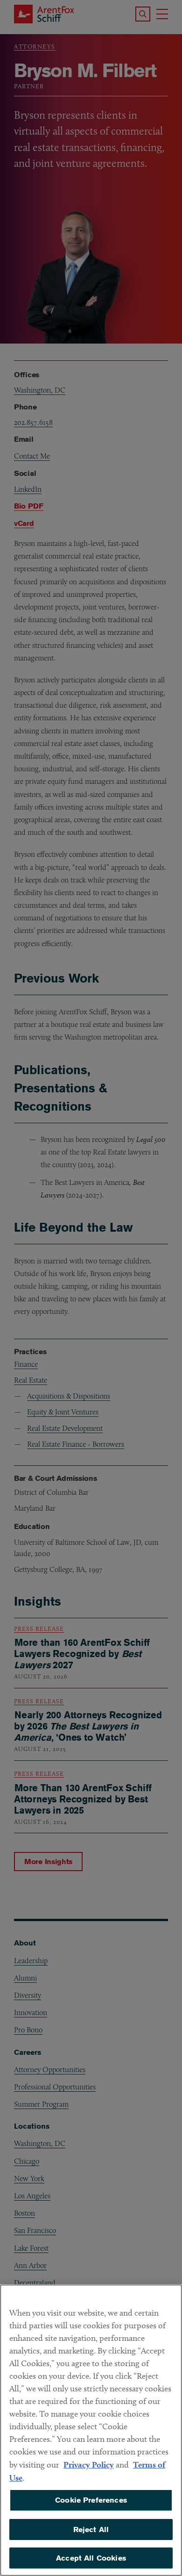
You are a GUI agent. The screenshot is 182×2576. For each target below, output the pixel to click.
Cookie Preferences (91, 2500)
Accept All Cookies (91, 2558)
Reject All (91, 2529)
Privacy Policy (89, 2465)
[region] (91, 2430)
